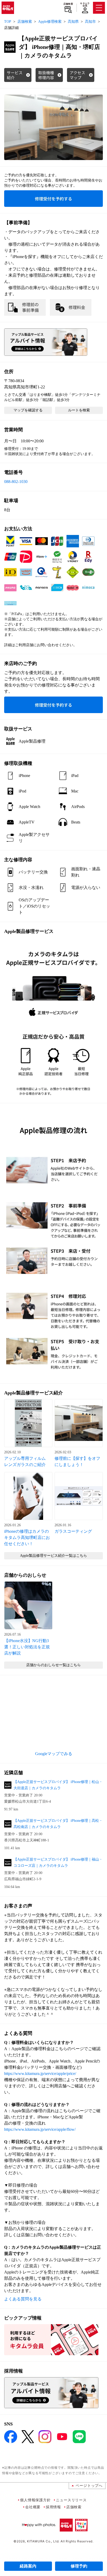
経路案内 (28, 2566)
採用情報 (53, 2507)
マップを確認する (28, 410)
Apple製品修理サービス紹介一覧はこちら (53, 1556)
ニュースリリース (71, 2500)
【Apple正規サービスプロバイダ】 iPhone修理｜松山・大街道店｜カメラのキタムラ (58, 1785)
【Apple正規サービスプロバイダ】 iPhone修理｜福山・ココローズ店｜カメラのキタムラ (58, 1863)
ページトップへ (89, 2485)
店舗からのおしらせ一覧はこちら (53, 1665)
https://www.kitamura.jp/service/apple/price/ (40, 2073)
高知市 (90, 22)
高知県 (73, 22)
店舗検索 (68, 4)
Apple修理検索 (50, 22)
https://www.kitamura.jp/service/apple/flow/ (40, 2129)
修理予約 (79, 2566)
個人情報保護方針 (35, 2500)
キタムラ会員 (85, 5)
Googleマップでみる (54, 1754)
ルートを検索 (79, 410)
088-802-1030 (16, 482)
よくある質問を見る (23, 2299)
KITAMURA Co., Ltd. (43, 2541)
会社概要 (33, 2507)
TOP (8, 22)
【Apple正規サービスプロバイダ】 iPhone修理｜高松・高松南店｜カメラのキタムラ (58, 1824)
